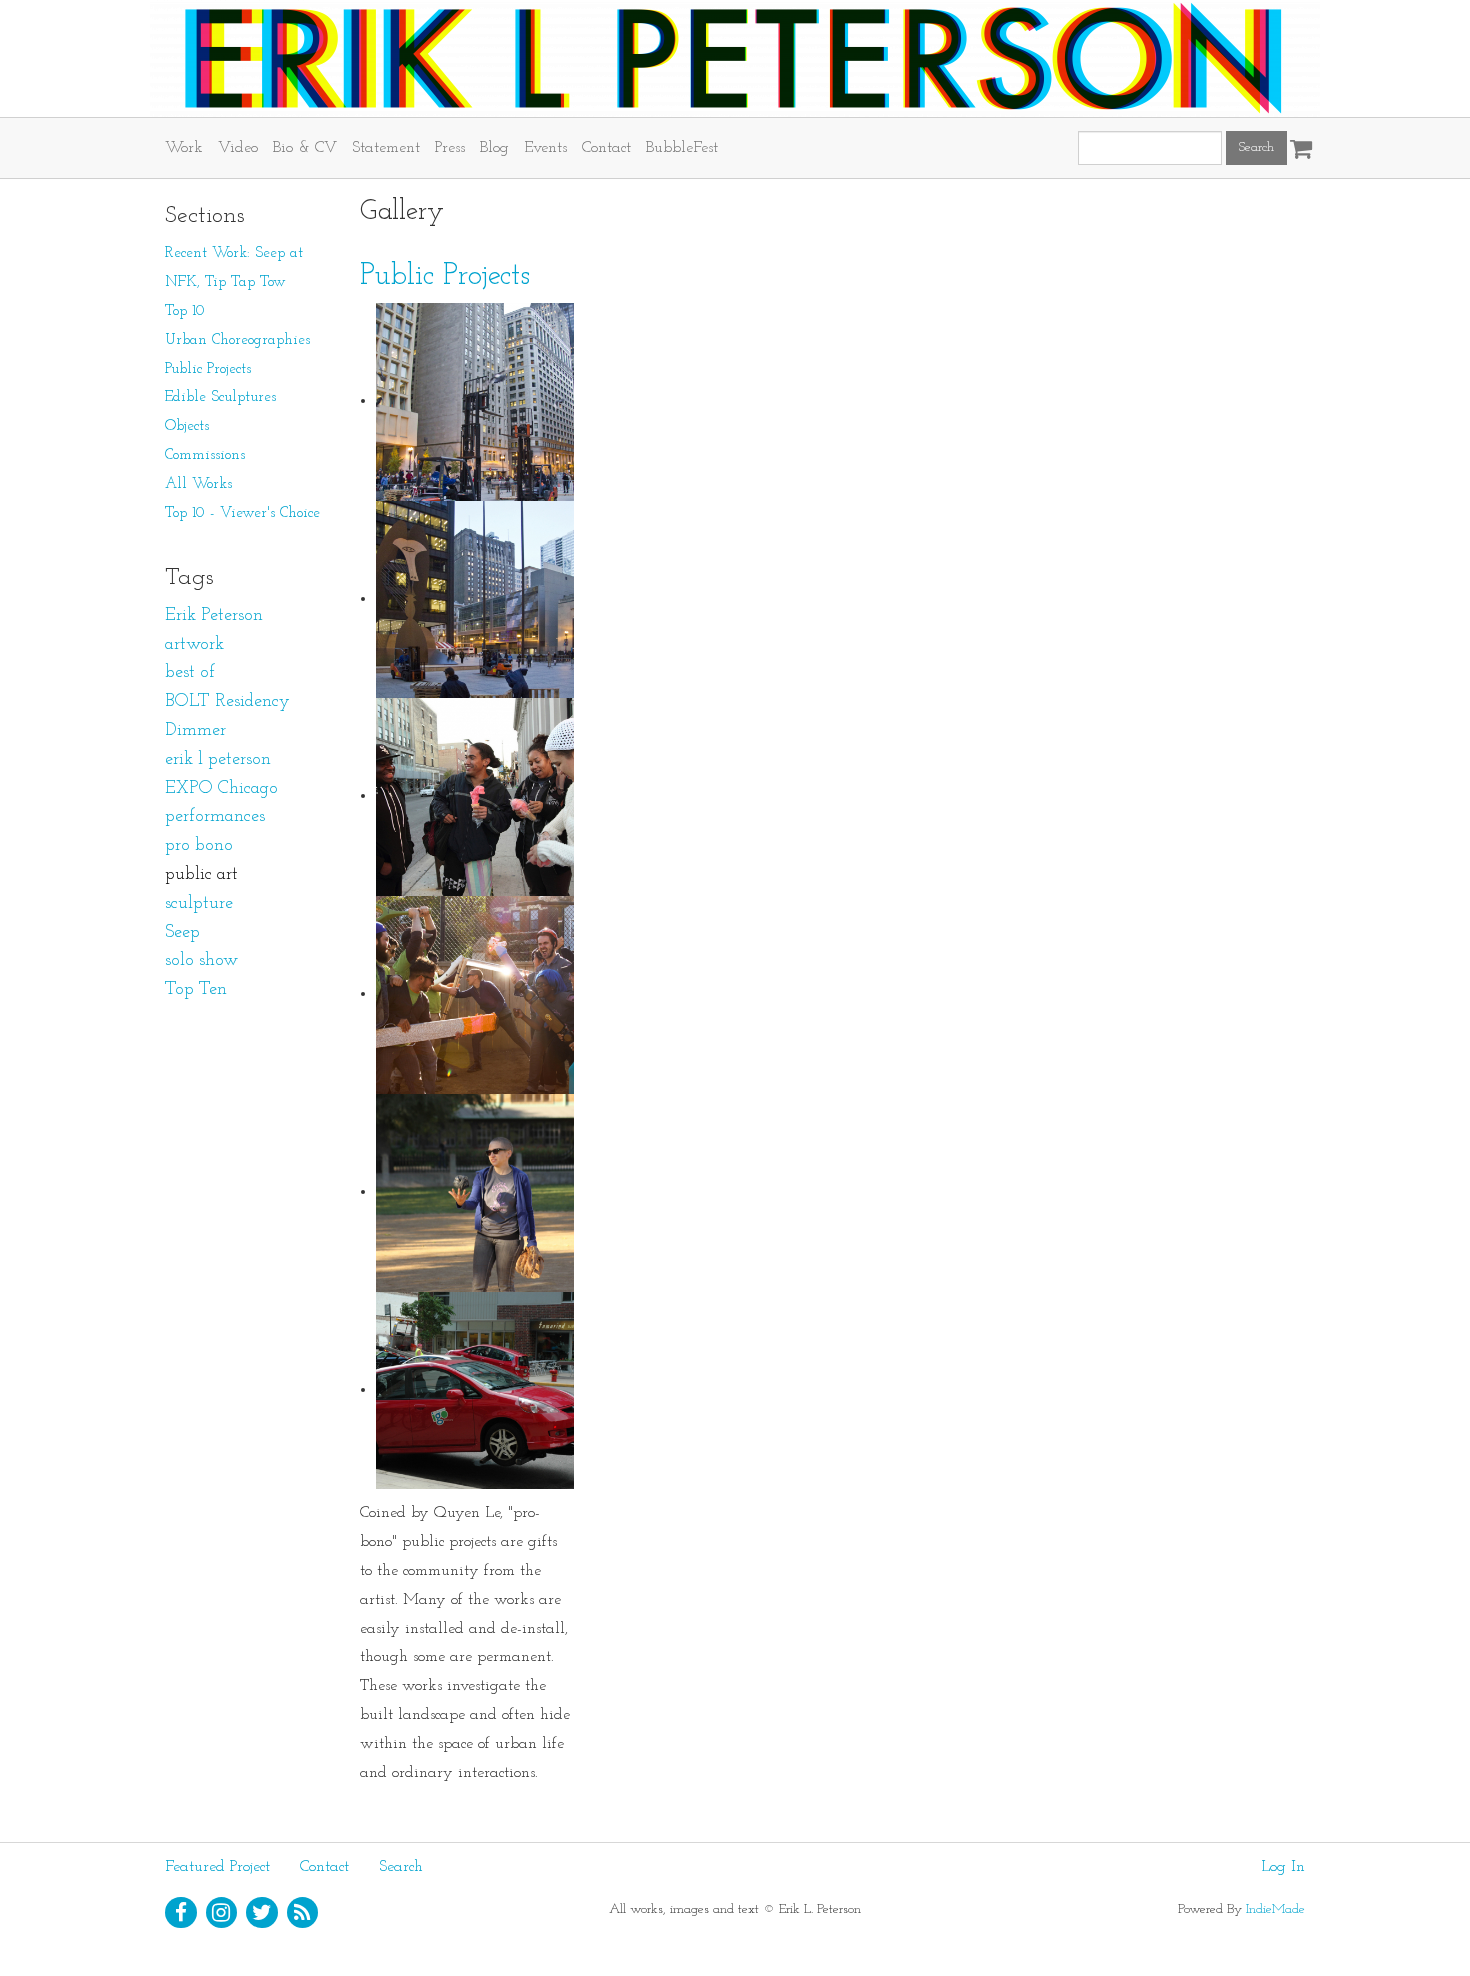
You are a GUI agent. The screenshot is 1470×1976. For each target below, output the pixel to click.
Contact (606, 148)
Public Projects (445, 276)
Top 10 (185, 311)
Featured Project (217, 1867)
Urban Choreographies (237, 340)
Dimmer (195, 731)
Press (450, 148)
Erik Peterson (214, 616)
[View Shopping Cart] (1296, 142)
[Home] (735, 58)
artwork (194, 645)
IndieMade (1275, 1909)
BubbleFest (682, 148)
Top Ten (196, 990)
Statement (386, 148)
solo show (201, 961)
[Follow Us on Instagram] (222, 1913)
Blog (494, 148)
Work (184, 148)
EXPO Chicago (221, 789)
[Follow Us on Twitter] (262, 1913)
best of (190, 673)
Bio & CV (305, 148)
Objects (187, 426)
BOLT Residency (227, 702)
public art (201, 875)
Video (238, 148)
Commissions (205, 455)
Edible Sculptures (220, 397)
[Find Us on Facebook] (181, 1913)
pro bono (199, 846)
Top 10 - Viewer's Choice (242, 513)
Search (401, 1867)
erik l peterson (218, 760)
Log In (1283, 1867)
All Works (198, 484)
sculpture (199, 904)
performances (215, 817)
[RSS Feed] (303, 1913)
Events (545, 148)
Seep (182, 933)
